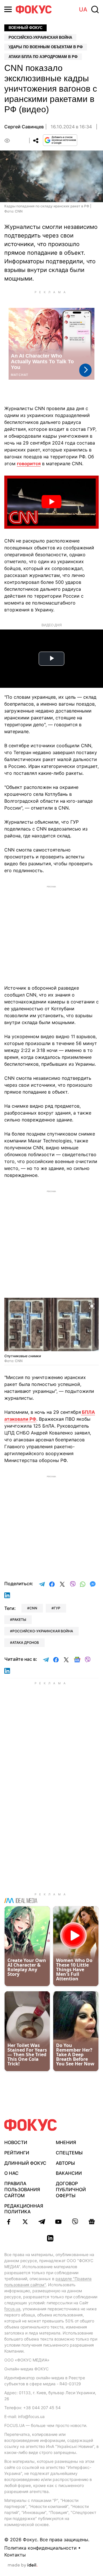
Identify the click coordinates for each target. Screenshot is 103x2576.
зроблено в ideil (23, 2565)
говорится (29, 464)
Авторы (65, 2163)
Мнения (66, 2142)
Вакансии (69, 2173)
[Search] (95, 9)
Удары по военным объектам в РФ (46, 47)
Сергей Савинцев (24, 127)
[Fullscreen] (92, 1306)
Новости (16, 2142)
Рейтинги (17, 2153)
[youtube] (58, 2222)
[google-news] (92, 2222)
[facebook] (9, 2222)
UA (83, 9)
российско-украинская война (43, 1631)
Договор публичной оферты (71, 2189)
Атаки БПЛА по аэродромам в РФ (43, 57)
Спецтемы (69, 2153)
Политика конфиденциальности (40, 2548)
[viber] (75, 2222)
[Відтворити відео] (51, 502)
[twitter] (25, 2222)
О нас (11, 2173)
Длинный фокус (25, 2163)
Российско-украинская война (40, 37)
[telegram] (42, 2222)
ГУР (57, 1608)
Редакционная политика (24, 2209)
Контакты (15, 2555)
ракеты (19, 1620)
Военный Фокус (25, 28)
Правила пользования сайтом (22, 2189)
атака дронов (26, 1643)
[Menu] (8, 9)
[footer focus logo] (31, 2125)
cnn (33, 1608)
